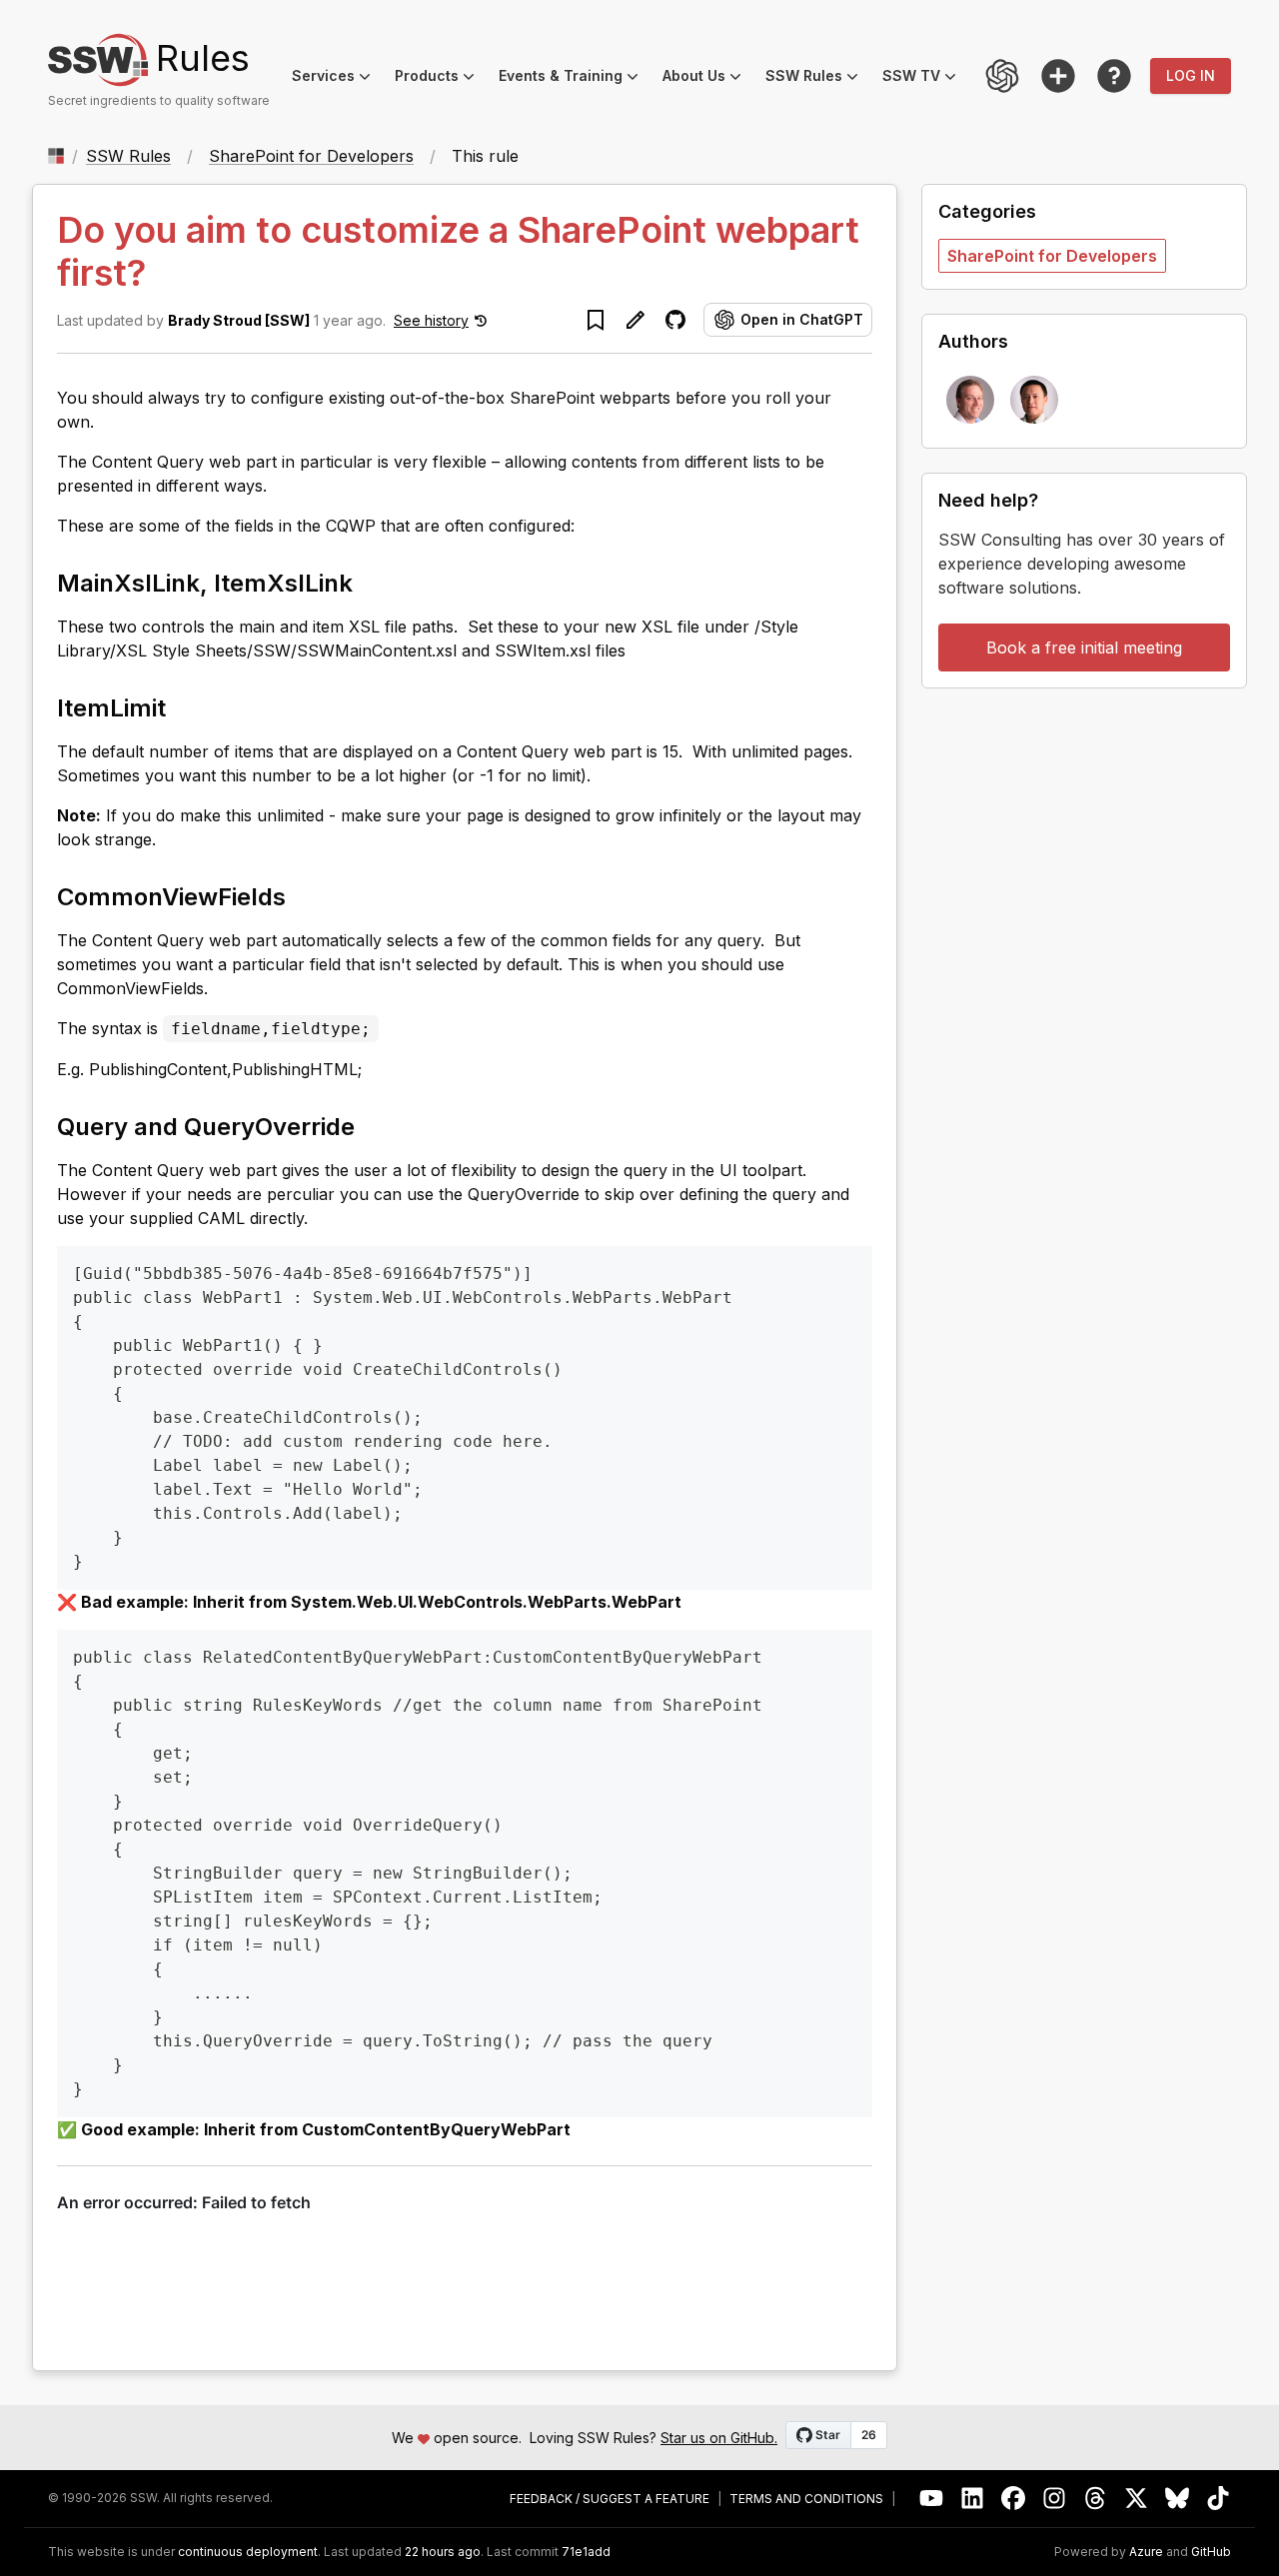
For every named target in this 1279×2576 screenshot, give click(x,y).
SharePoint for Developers (311, 156)
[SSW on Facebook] (1014, 2499)
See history (431, 320)
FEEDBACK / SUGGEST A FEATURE (610, 2499)
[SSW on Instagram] (1055, 2499)
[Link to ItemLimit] (184, 706)
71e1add (586, 2552)
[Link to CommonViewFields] (304, 895)
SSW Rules (818, 78)
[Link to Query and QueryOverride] (373, 1125)
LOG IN (1191, 75)
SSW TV (925, 78)
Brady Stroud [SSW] (239, 320)
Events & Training (575, 78)
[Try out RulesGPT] (1002, 76)
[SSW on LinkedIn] (973, 2499)
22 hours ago (443, 2552)
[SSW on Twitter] (1137, 2499)
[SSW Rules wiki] (1114, 76)
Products (441, 78)
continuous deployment (248, 2552)
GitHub (1211, 2552)
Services (337, 78)
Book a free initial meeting (1084, 647)
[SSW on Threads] (1096, 2499)
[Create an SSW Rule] (1058, 76)
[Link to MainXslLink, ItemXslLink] (371, 582)
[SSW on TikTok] (1219, 2499)
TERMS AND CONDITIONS (806, 2499)
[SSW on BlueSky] (1178, 2499)
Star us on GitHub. (719, 2438)
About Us (708, 78)
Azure (1146, 2552)
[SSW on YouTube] (932, 2499)
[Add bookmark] (596, 320)
